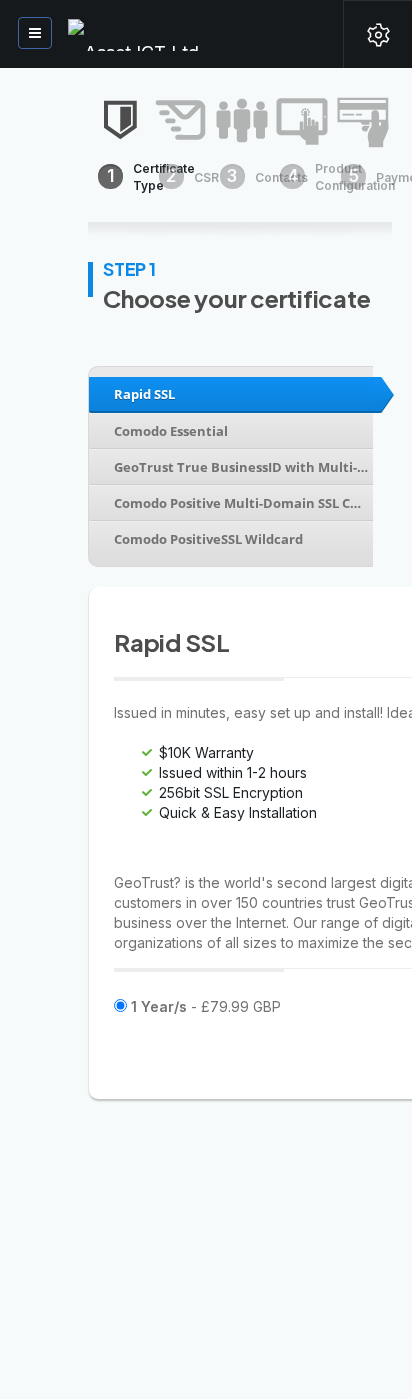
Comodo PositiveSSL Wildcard (208, 539)
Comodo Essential (171, 431)
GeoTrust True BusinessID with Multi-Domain (241, 467)
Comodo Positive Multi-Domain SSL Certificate (241, 503)
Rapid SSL (144, 394)
